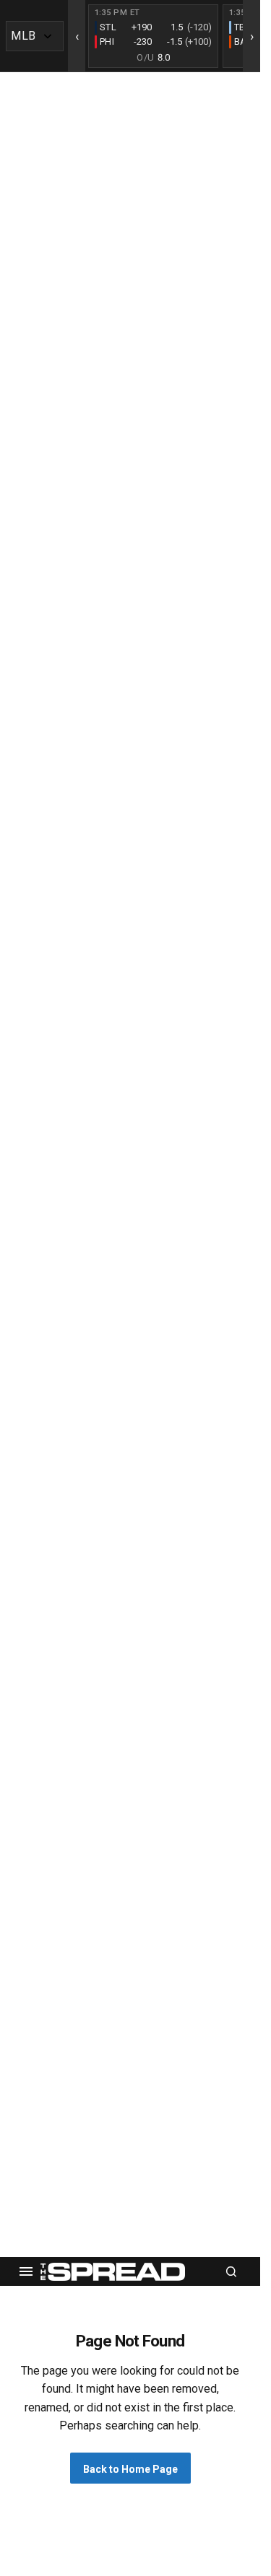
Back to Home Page (130, 2469)
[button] (26, 2271)
